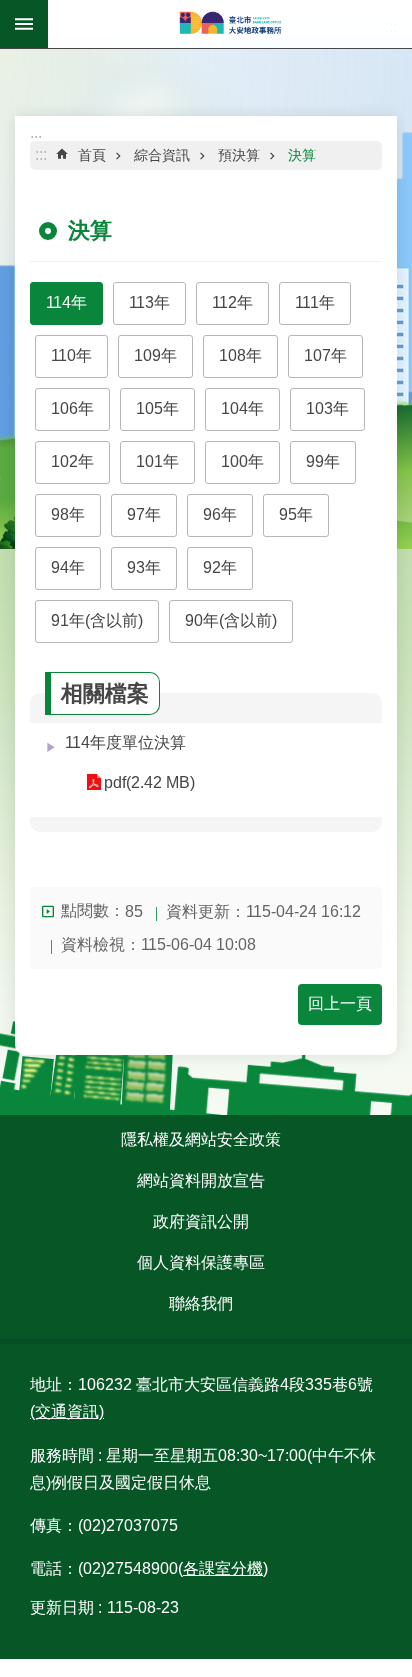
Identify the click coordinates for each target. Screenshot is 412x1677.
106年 (72, 408)
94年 (68, 567)
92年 (220, 567)
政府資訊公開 (201, 1221)
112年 (232, 302)
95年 (296, 514)
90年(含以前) (231, 620)
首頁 (92, 155)
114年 (66, 302)
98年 (68, 514)
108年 (240, 355)
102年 (72, 461)
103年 (327, 408)
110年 (71, 355)
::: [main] (41, 154)
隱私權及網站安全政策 (201, 1139)
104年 (242, 408)
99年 (323, 461)
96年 (220, 514)
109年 (155, 355)
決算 (302, 155)
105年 (157, 408)
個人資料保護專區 (201, 1262)
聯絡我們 (201, 1303)
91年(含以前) (97, 620)
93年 (144, 567)
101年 (157, 461)
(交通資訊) (67, 1411)
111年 (315, 302)
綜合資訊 (162, 155)
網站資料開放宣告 (201, 1180)
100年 (242, 461)
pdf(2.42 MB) (149, 782)
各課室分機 (223, 1568)
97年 (144, 514)
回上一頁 (340, 1003)
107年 (325, 355)
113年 (149, 302)
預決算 (239, 155)
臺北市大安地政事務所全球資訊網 (230, 24)
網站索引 (24, 24)
